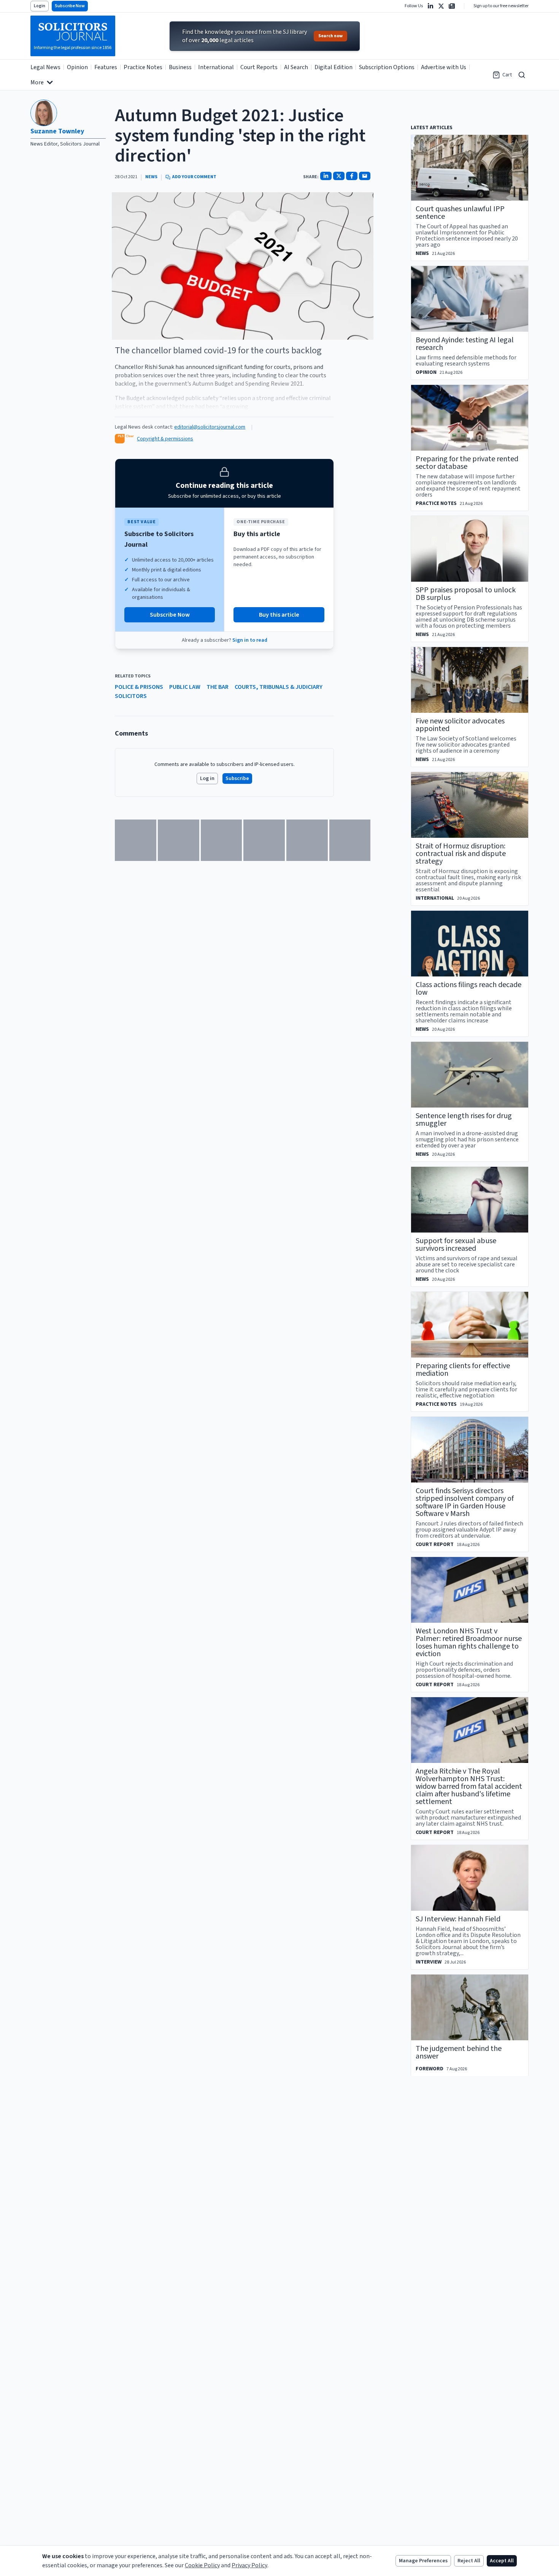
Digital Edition (333, 67)
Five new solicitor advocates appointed (460, 725)
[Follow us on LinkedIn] (430, 6)
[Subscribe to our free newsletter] (452, 6)
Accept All (502, 2561)
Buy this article (279, 615)
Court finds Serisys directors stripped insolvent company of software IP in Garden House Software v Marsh (465, 1502)
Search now (330, 36)
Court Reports (259, 67)
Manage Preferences (423, 2561)
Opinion (77, 67)
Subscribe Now (70, 6)
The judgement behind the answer (459, 2052)
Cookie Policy (202, 2565)
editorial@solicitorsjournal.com (210, 427)
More (37, 82)
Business (180, 67)
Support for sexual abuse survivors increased (456, 1245)
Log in (207, 778)
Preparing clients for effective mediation (463, 1370)
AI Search (296, 67)
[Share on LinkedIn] (326, 176)
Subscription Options (387, 67)
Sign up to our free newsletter (501, 6)
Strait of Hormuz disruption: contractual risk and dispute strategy (461, 854)
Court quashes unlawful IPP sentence (460, 213)
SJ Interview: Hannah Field (458, 1919)
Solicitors (131, 696)
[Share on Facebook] (352, 176)
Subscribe (237, 778)
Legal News (45, 67)
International (216, 67)
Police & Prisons (139, 687)
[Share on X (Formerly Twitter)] (339, 176)
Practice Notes (143, 67)
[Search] (522, 75)
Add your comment (194, 177)
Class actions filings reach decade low (468, 989)
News (151, 177)
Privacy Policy (249, 2565)
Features (106, 67)
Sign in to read (250, 640)
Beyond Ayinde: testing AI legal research (465, 344)
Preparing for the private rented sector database (467, 463)
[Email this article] (365, 176)
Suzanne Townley (57, 131)
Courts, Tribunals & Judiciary (279, 687)
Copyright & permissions (165, 439)
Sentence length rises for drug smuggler (464, 1120)
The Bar (218, 687)
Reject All (469, 2561)
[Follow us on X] (441, 6)
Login (40, 6)
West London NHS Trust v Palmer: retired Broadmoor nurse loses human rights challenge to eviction (469, 1642)
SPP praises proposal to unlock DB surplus (466, 594)
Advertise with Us (444, 67)
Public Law (185, 687)
